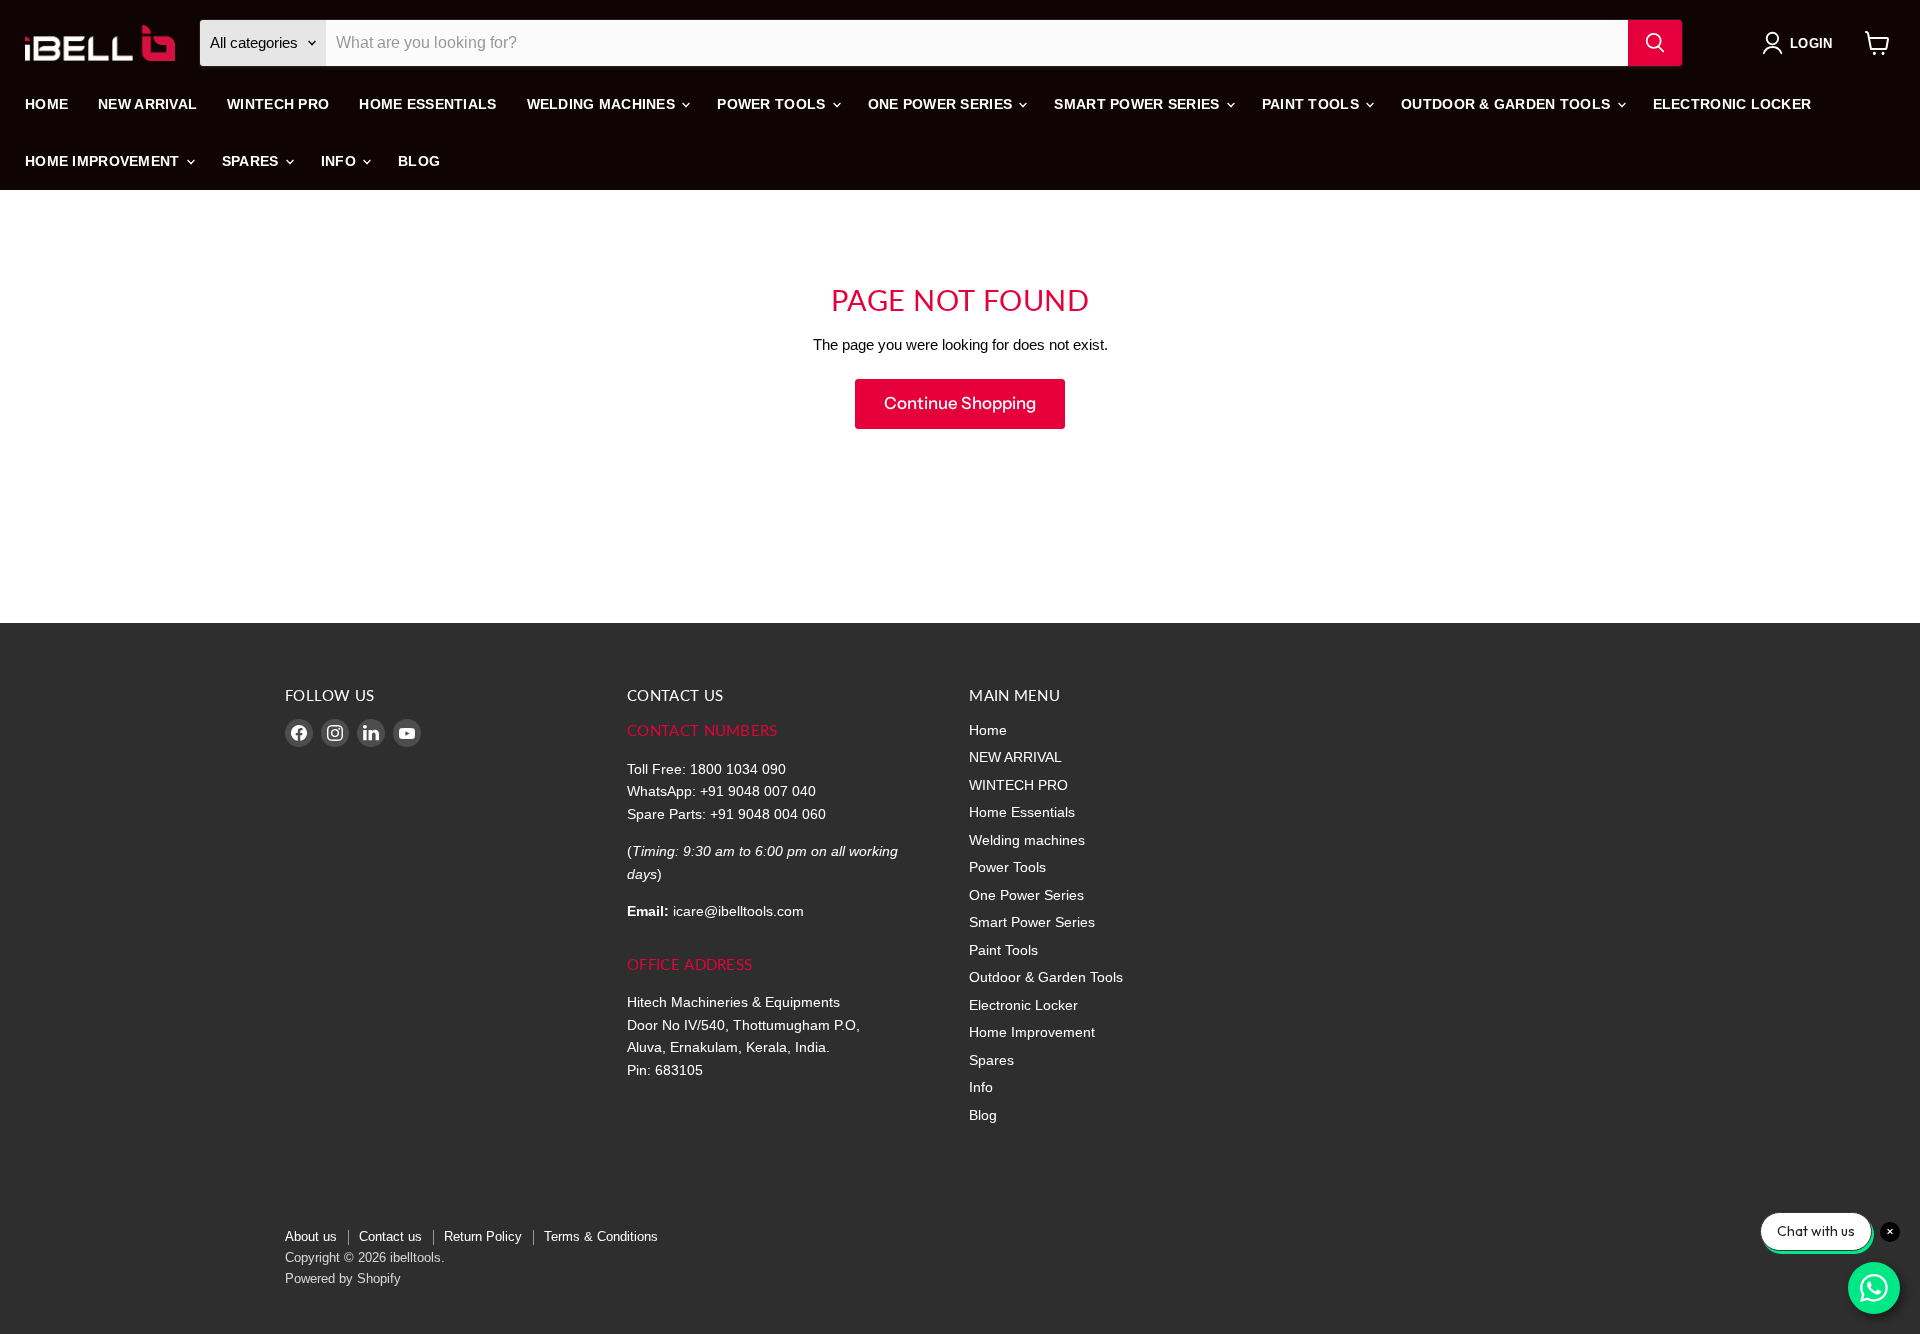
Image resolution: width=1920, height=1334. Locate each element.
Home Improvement (104, 161)
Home (46, 104)
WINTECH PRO (278, 104)
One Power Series (942, 104)
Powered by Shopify (343, 1278)
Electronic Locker (1732, 104)
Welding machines (603, 104)
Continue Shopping (960, 403)
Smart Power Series (1138, 104)
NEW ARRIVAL (147, 104)
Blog (419, 161)
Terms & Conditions (601, 1236)
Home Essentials (427, 104)
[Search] (1655, 43)
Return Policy (483, 1236)
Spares (252, 161)
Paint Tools (1312, 104)
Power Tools (773, 104)
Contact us (390, 1236)
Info (340, 161)
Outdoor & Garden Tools (1507, 104)
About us (311, 1236)
